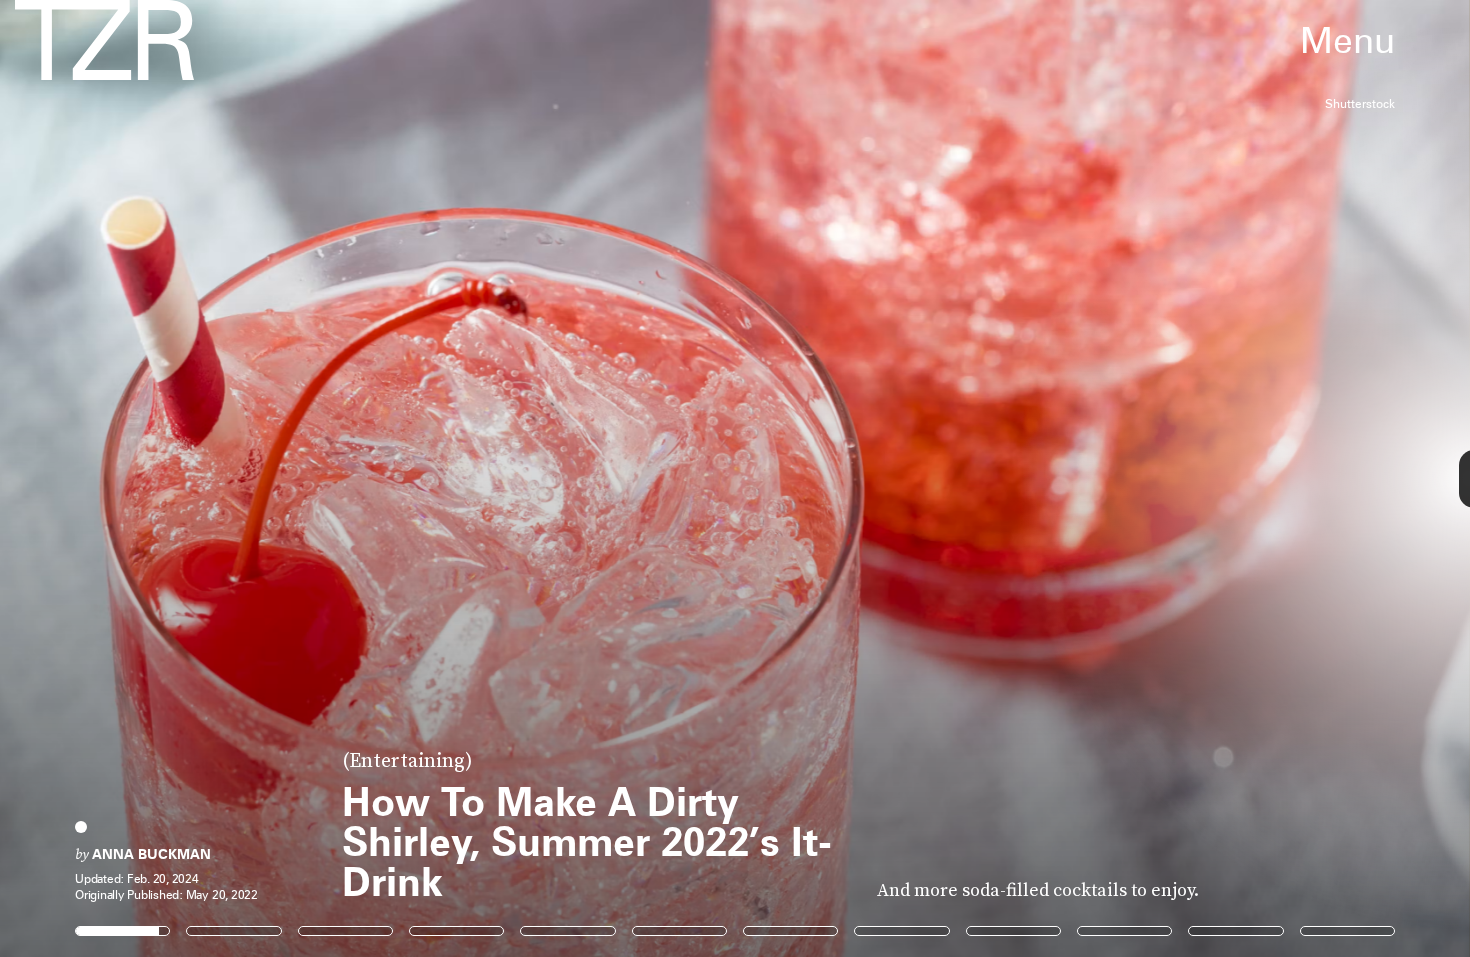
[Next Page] (977, 478)
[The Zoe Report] (104, 40)
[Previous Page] (242, 478)
